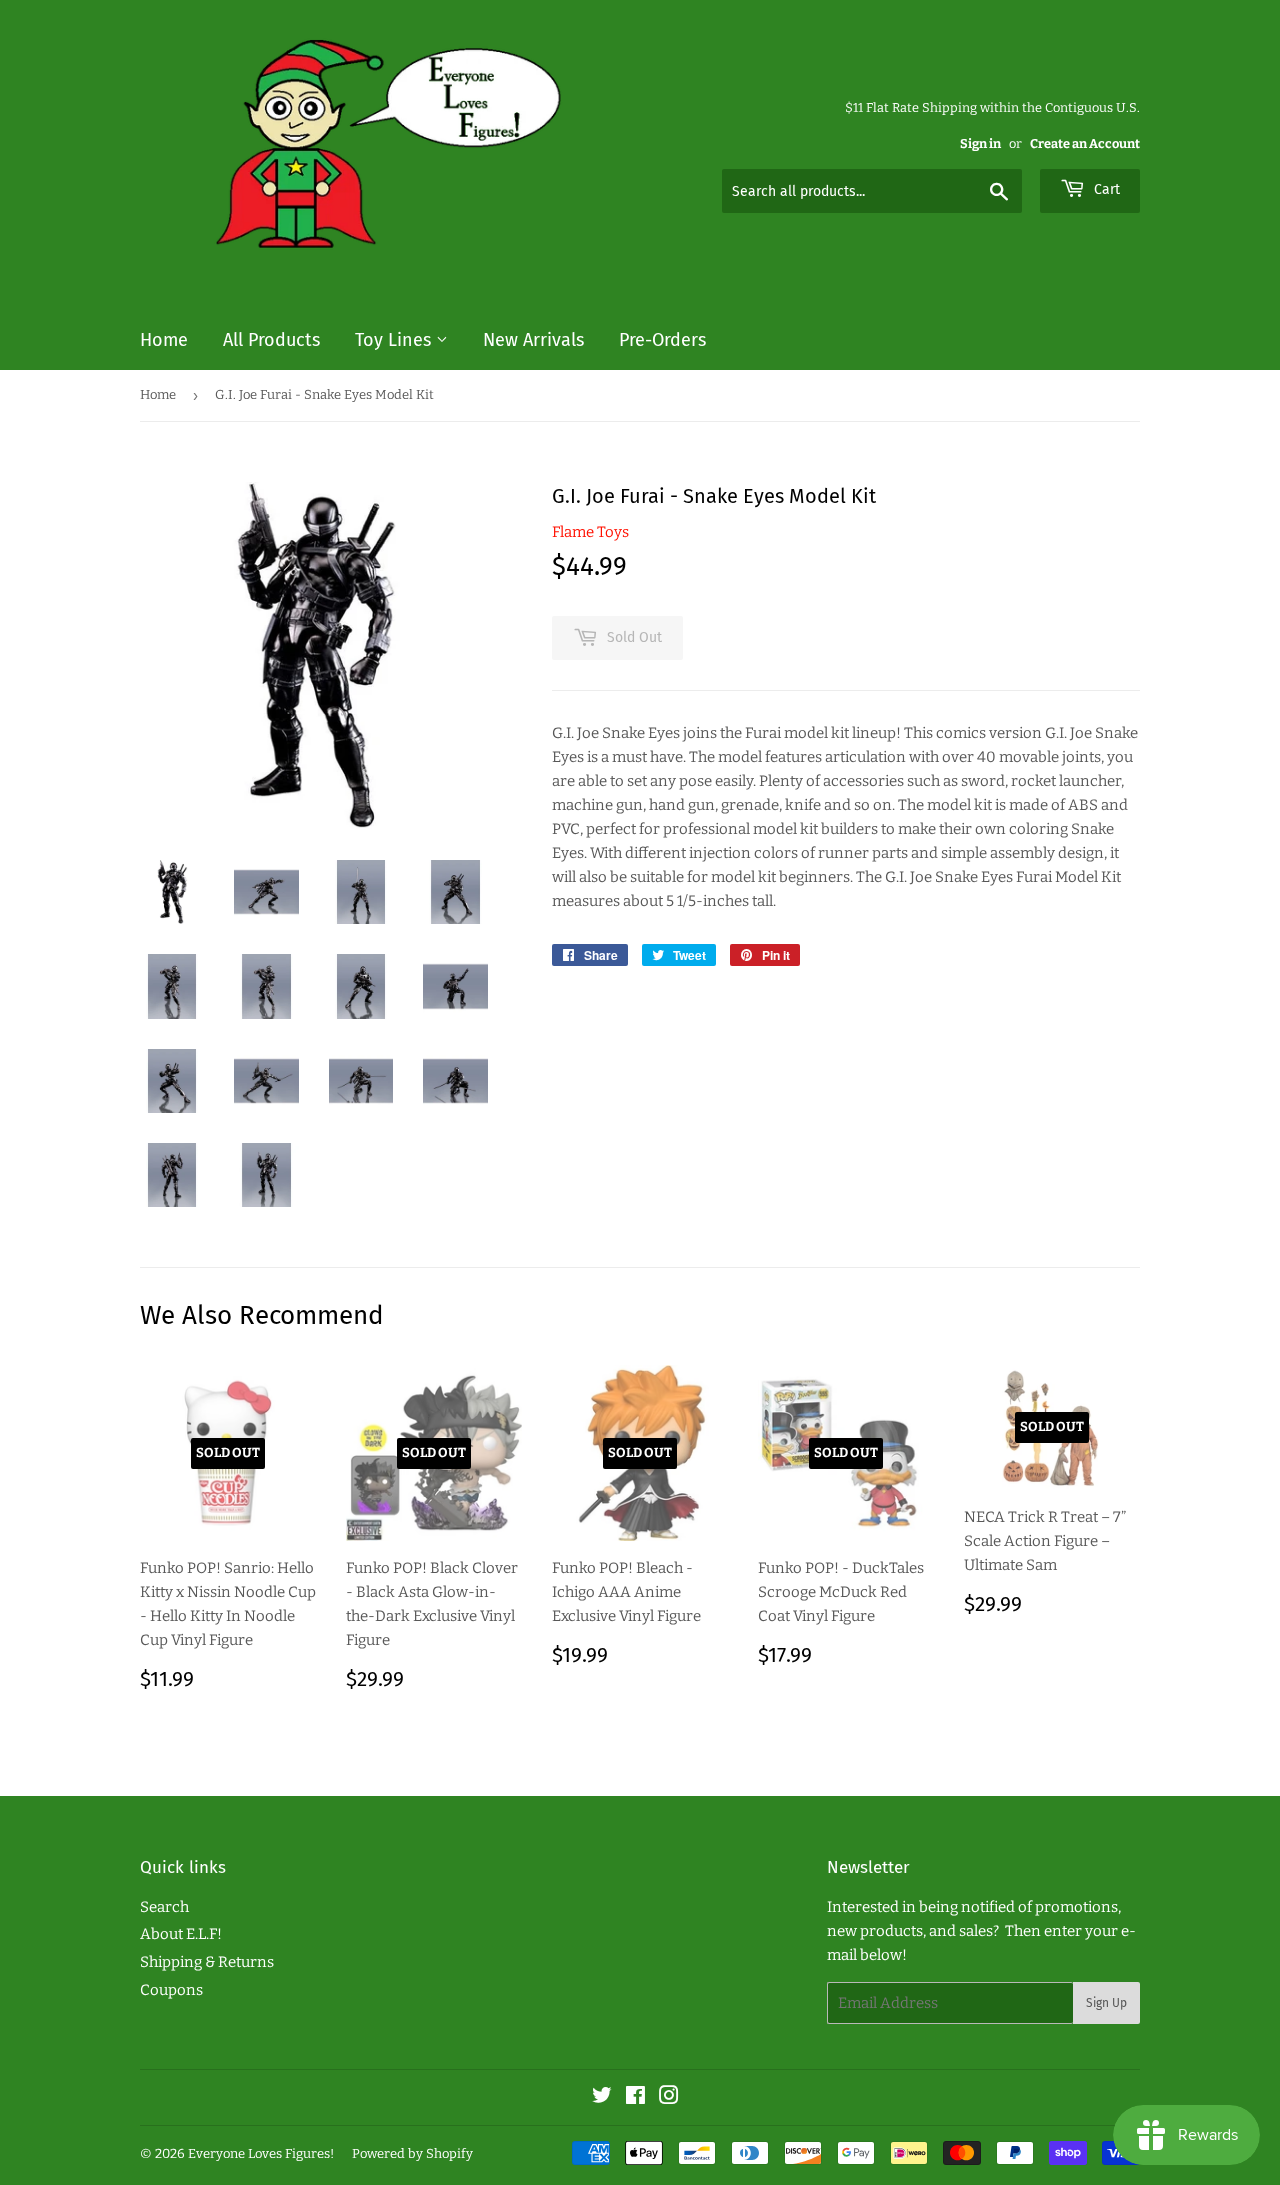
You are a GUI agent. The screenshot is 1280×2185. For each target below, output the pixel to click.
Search (164, 1907)
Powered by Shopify (412, 2153)
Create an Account (1085, 143)
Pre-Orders (662, 340)
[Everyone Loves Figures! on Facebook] (635, 2098)
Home (164, 340)
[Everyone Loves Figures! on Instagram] (669, 2098)
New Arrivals (533, 340)
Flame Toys (590, 532)
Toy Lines (395, 340)
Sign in (980, 143)
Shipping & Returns (207, 1962)
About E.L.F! (181, 1934)
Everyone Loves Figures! (261, 2153)
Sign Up (1106, 2003)
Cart (1105, 189)
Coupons (171, 1990)
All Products (271, 340)
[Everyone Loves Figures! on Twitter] (602, 2098)
